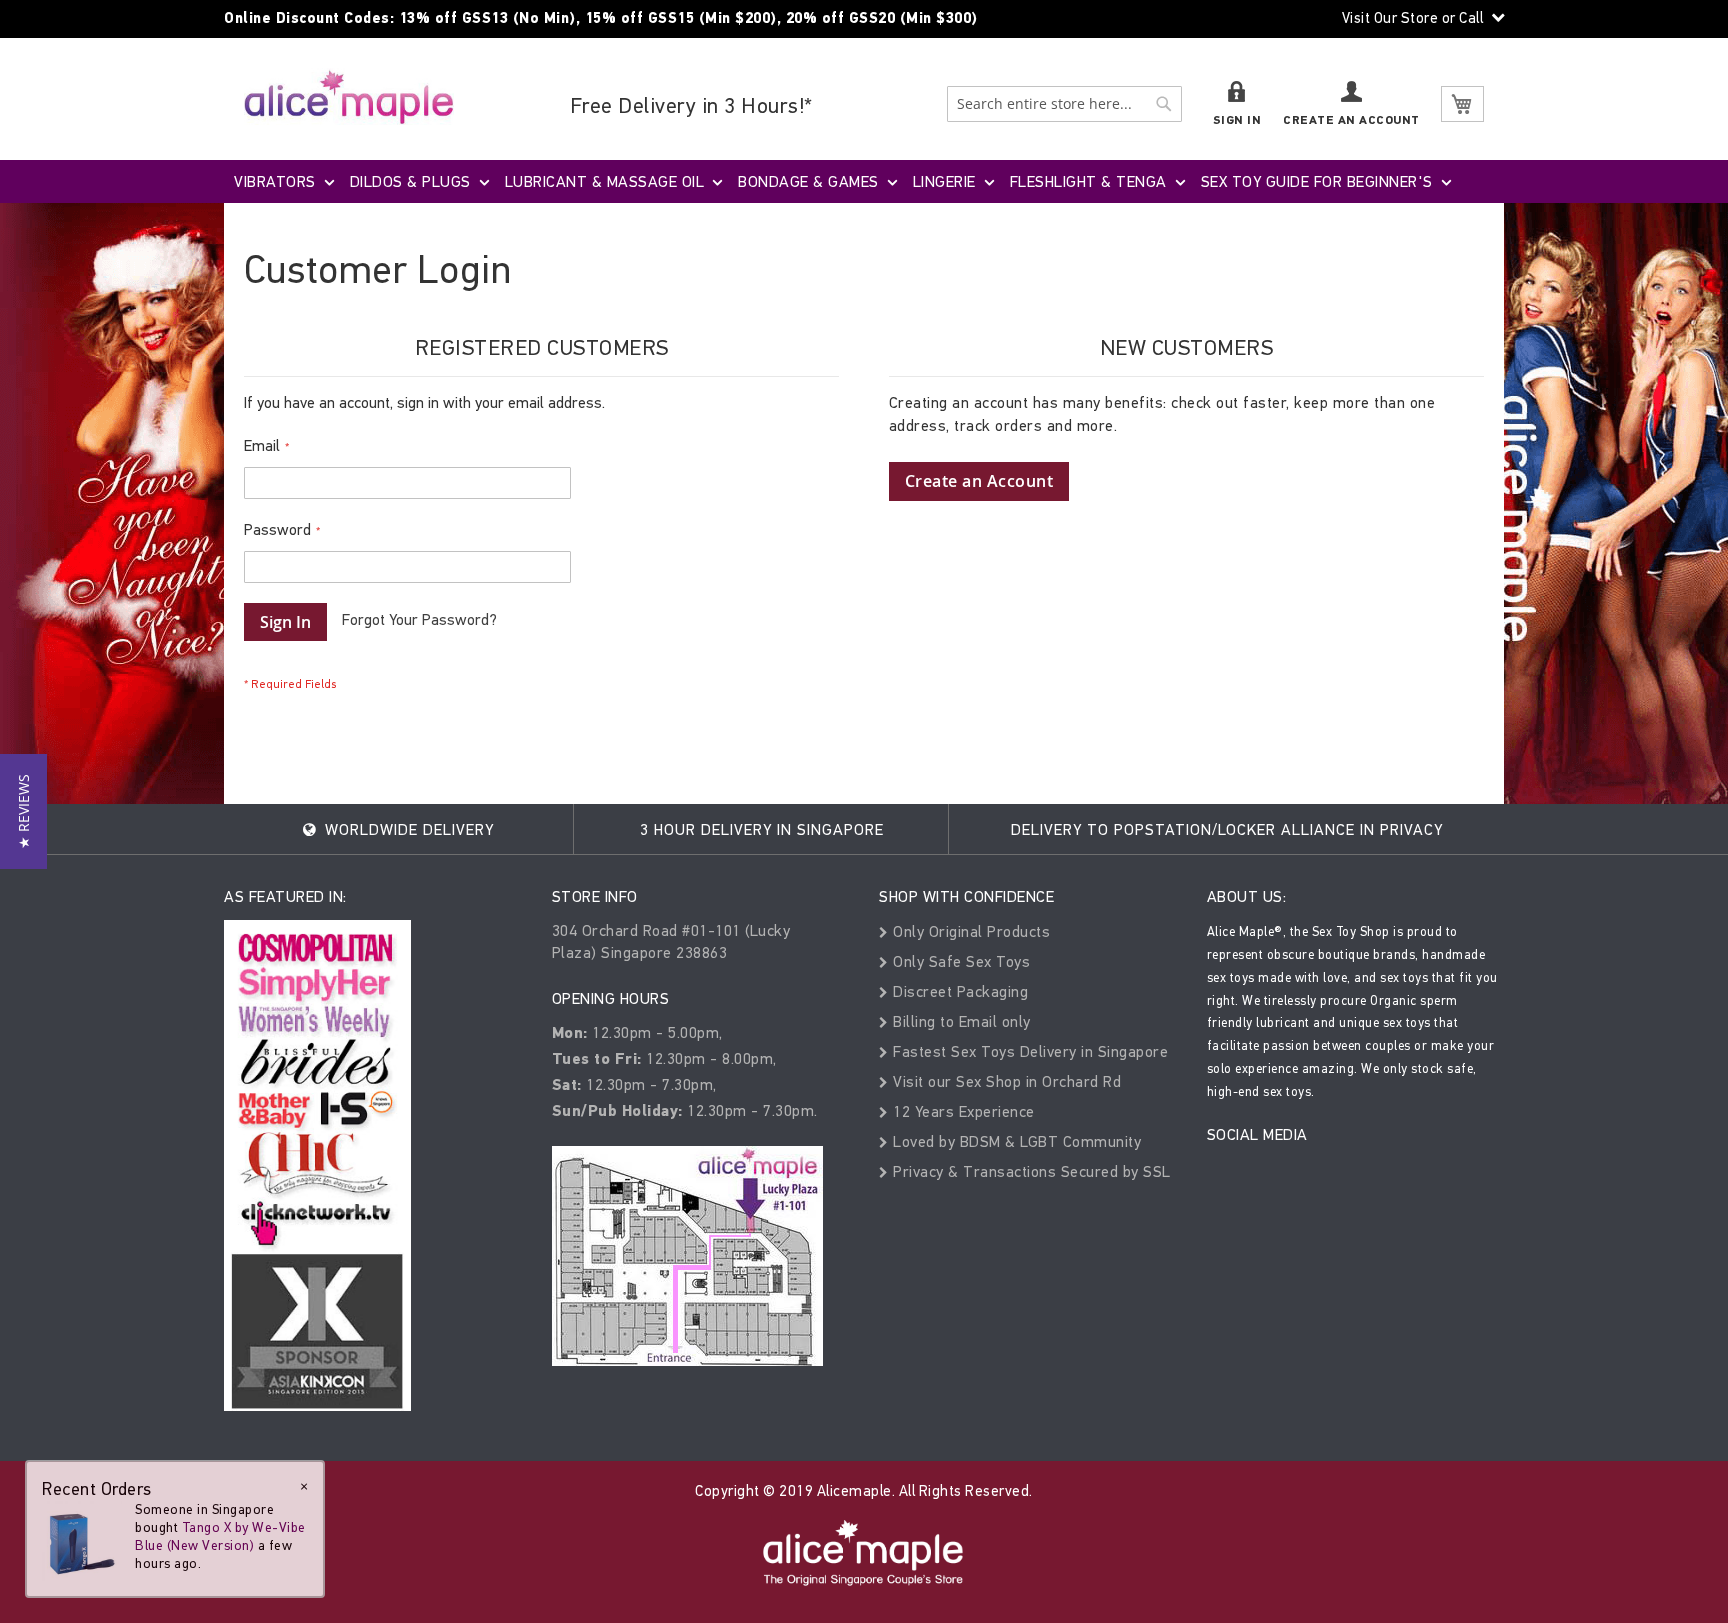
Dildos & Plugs (410, 181)
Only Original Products (969, 931)
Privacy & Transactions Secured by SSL (1030, 1171)
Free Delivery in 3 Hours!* (691, 105)
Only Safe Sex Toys (959, 961)
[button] (23, 811)
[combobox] (1064, 104)
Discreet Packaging (958, 991)
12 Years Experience (962, 1111)
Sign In (1237, 120)
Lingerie (944, 181)
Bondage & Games (808, 181)
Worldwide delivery (407, 829)
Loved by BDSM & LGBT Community (1015, 1141)
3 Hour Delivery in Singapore (762, 829)
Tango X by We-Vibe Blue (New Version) (220, 1536)
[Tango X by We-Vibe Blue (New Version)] (82, 1540)
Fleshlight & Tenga (1088, 181)
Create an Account (1351, 120)
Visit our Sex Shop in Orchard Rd (1005, 1081)
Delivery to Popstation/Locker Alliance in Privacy (1227, 829)
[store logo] (349, 96)
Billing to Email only (960, 1021)
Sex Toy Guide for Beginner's (1317, 181)
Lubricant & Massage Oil (605, 181)
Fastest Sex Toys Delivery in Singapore (1028, 1051)
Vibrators (275, 181)
